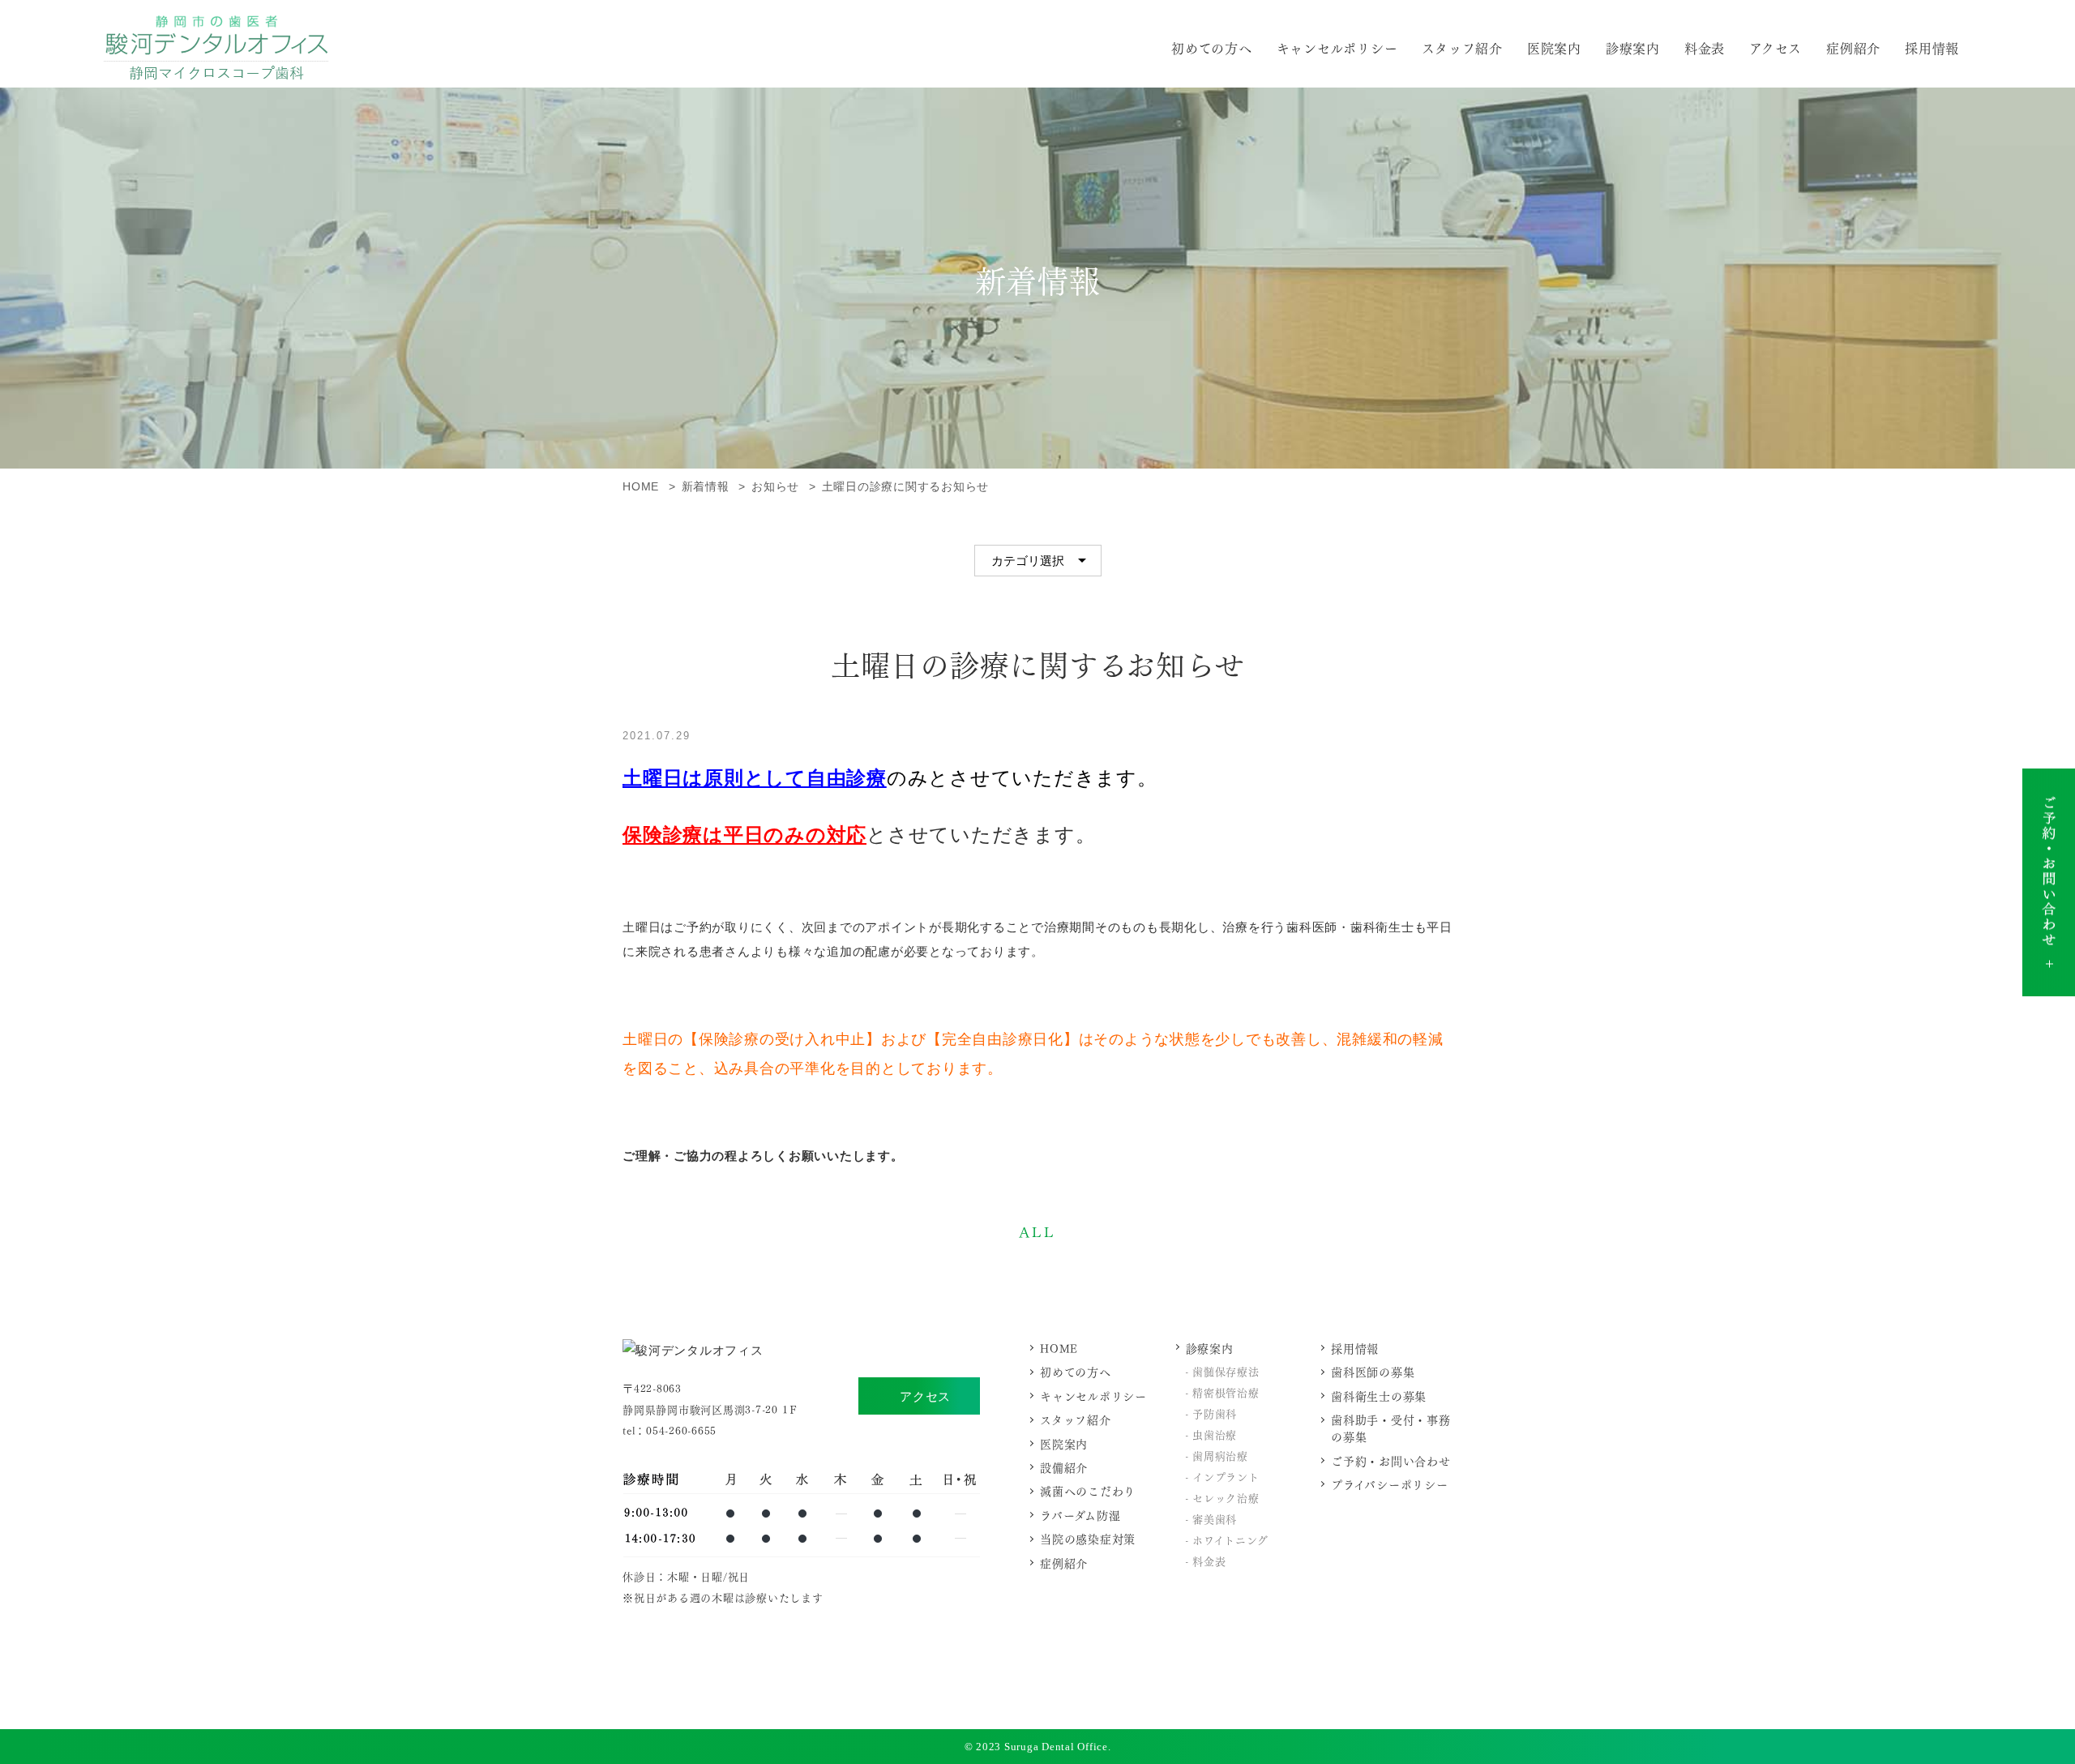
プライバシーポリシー (1390, 1484)
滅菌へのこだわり (1088, 1490)
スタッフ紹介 (1462, 47)
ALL (1037, 1231)
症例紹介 (1853, 47)
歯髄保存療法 (1226, 1370)
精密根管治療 (1226, 1392)
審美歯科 (1215, 1518)
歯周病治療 (1220, 1455)
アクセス (925, 1396)
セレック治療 (1226, 1497)
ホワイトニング (1230, 1539)
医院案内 (1554, 47)
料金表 (1705, 47)
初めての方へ (1212, 47)
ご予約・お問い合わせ (1391, 1460)
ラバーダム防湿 (1080, 1515)
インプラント (1226, 1476)
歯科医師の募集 (1373, 1371)
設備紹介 (1064, 1467)
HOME (1059, 1348)
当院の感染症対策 (1088, 1538)
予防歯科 (1215, 1413)
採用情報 (1932, 47)
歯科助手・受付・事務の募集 (1391, 1428)
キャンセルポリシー (1337, 47)
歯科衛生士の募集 (1379, 1396)
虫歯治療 (1215, 1434)
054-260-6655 (681, 1430)
